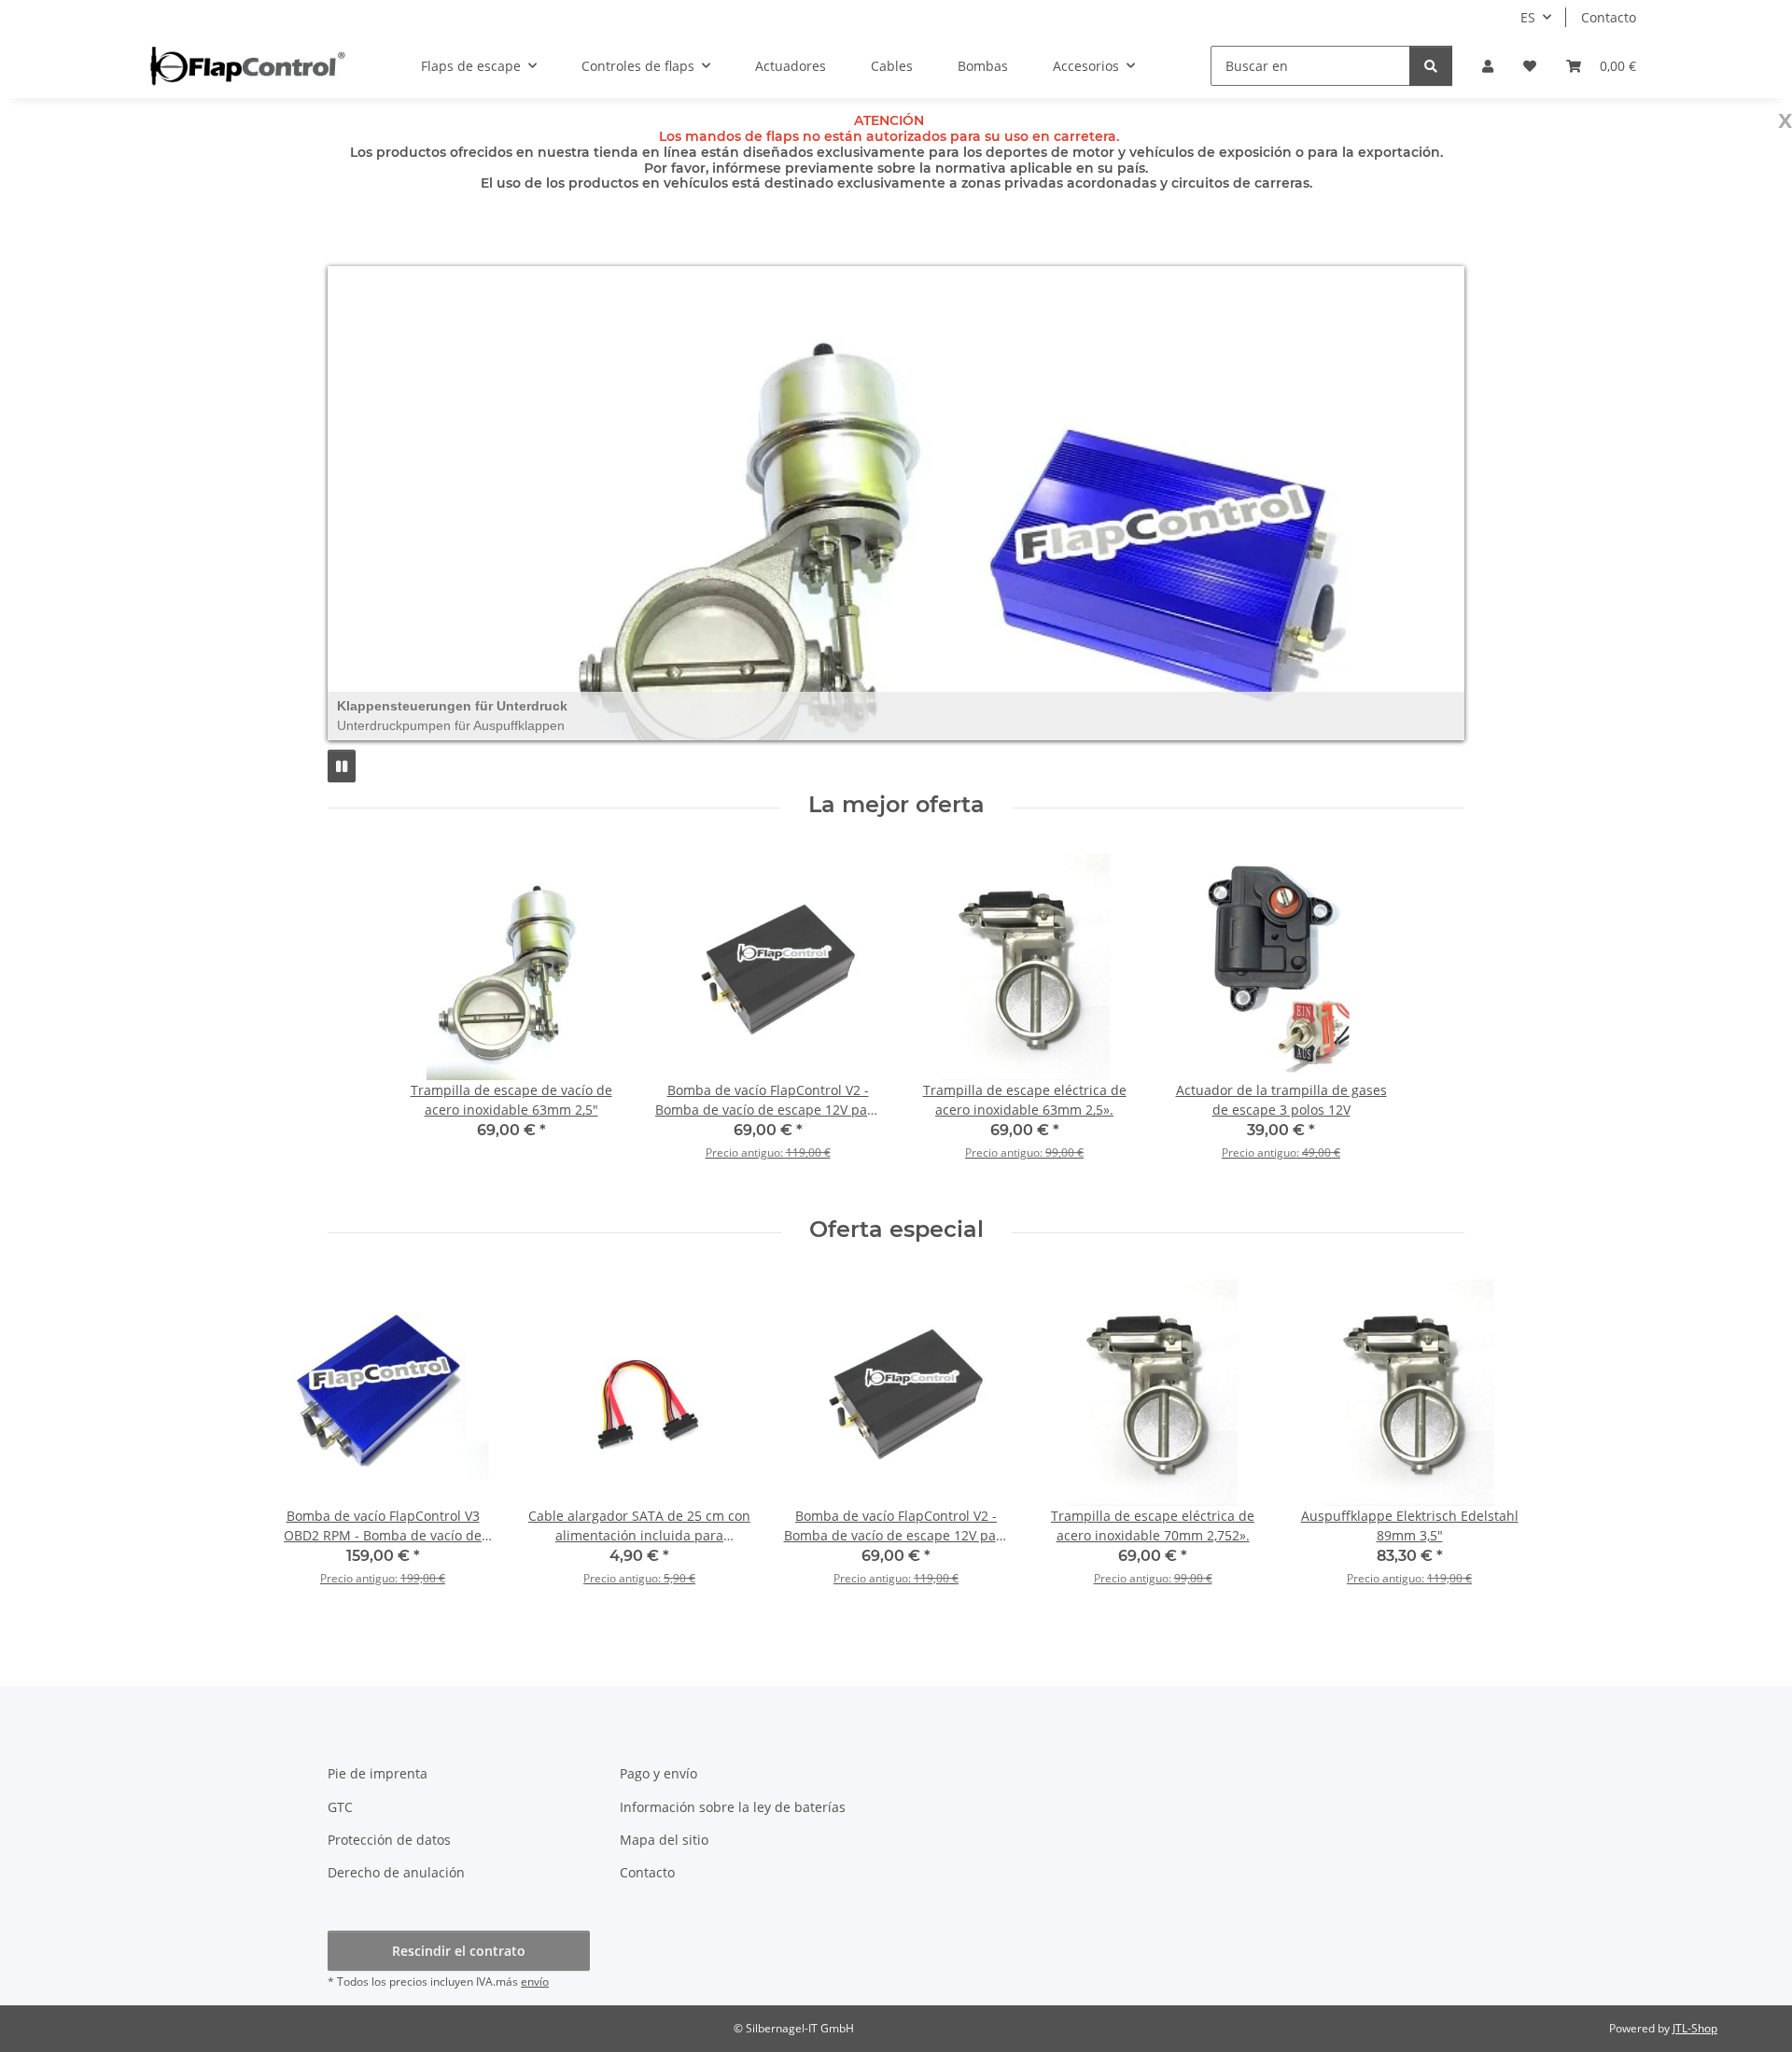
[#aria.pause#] (342, 766)
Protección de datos (389, 1840)
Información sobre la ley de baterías (733, 1807)
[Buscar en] (1431, 66)
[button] (1488, 66)
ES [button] (1528, 17)
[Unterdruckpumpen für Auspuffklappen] (896, 503)
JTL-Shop (1695, 2028)
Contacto (1609, 17)
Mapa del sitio (664, 1840)
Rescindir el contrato (459, 1951)
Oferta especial (896, 1230)
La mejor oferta (896, 805)
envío (535, 1982)
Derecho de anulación (396, 1872)
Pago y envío (658, 1773)
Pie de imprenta (378, 1773)
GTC (340, 1807)
